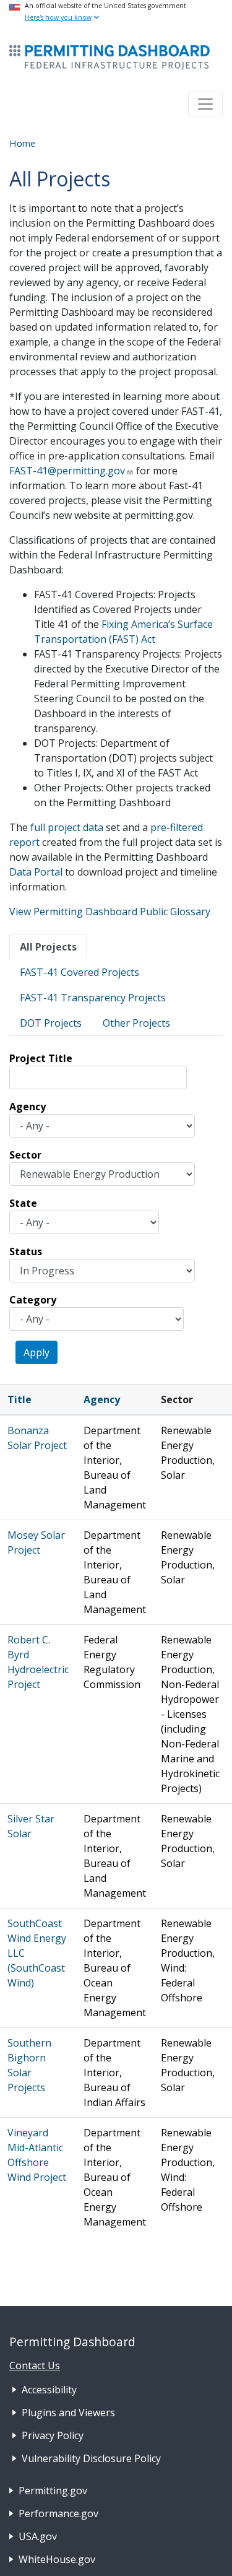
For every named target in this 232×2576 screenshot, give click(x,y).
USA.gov (38, 2536)
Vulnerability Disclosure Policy (91, 2458)
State (23, 1203)
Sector (25, 1155)
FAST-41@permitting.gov (67, 471)
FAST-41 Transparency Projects (93, 998)
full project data (67, 827)
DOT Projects (51, 1023)
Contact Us (35, 2365)
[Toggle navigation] (205, 104)
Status (26, 1251)
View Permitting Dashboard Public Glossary (110, 912)
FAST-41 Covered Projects (79, 972)
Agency (28, 1107)
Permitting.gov (53, 2491)
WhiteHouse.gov (57, 2559)
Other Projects (136, 1023)
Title (19, 1399)
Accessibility (49, 2390)
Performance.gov (58, 2513)
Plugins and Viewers (68, 2413)
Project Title (41, 1058)
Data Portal (36, 872)
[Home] (110, 57)
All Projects (48, 947)
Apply (37, 1352)
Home (22, 143)
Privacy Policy (53, 2435)
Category (33, 1300)
